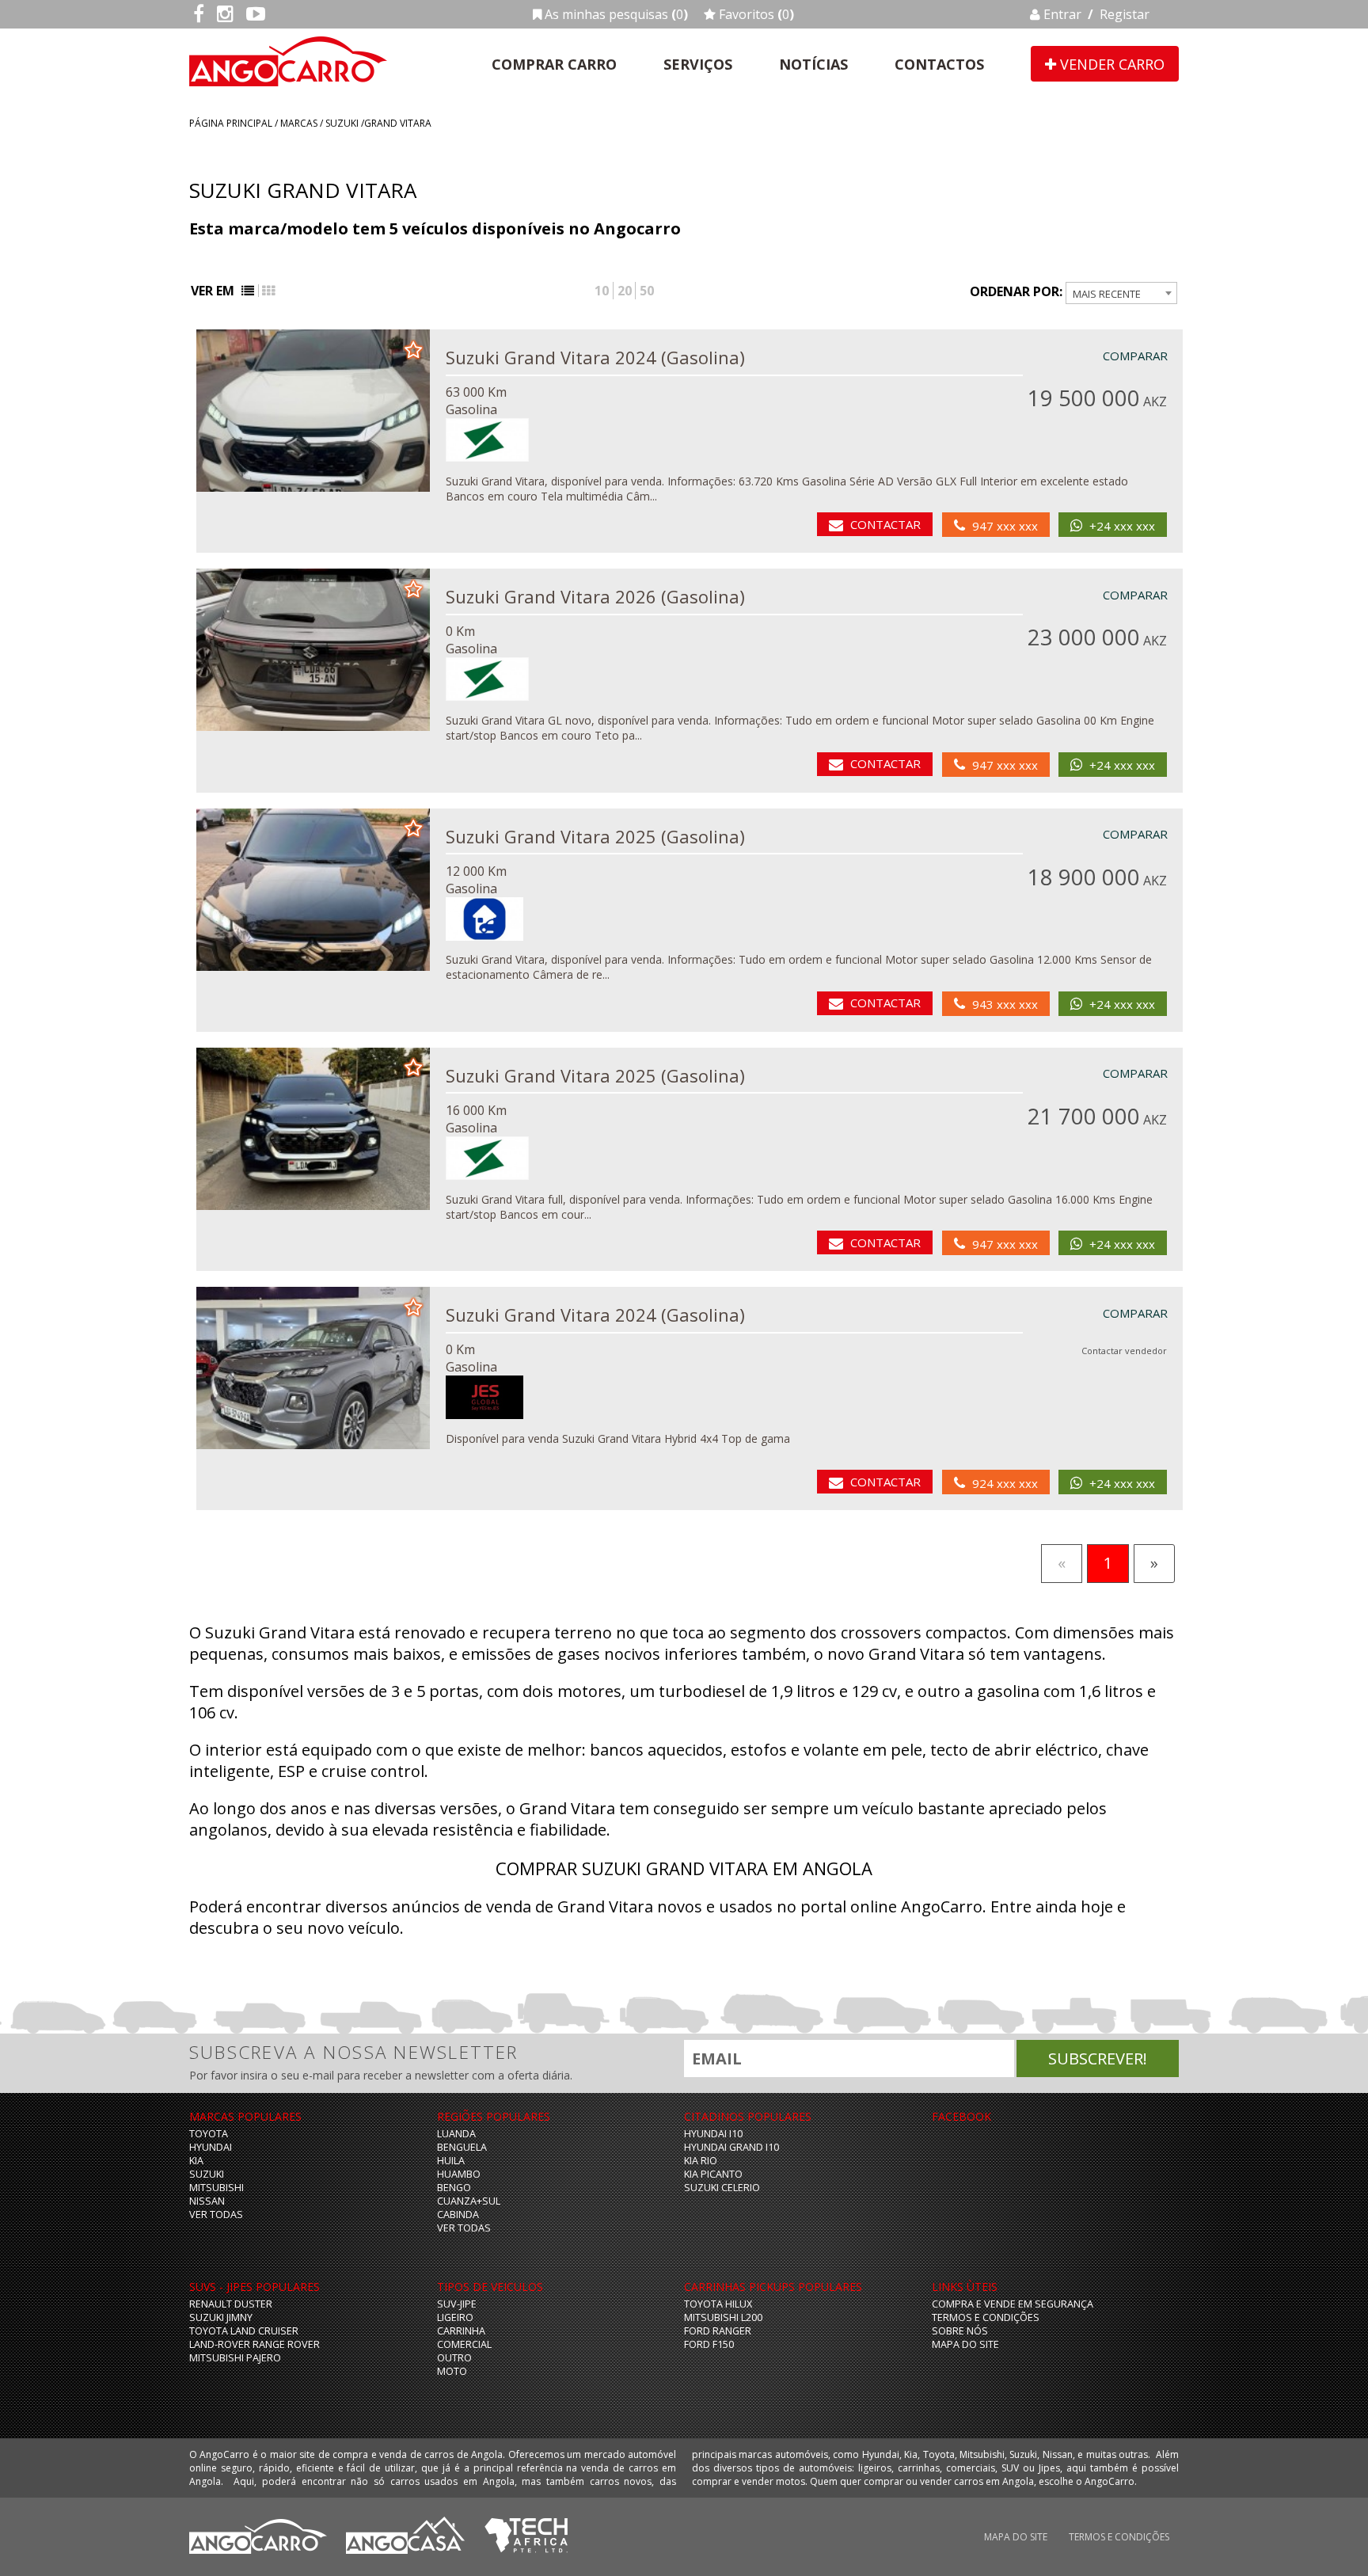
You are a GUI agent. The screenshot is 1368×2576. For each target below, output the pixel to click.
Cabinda (458, 2215)
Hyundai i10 (713, 2134)
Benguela (462, 2147)
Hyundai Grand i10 (731, 2147)
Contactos (939, 64)
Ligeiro (455, 2317)
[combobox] (1121, 293)
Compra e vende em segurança (1013, 2304)
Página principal (231, 123)
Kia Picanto (713, 2174)
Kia (196, 2161)
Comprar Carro (554, 64)
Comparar (1135, 356)
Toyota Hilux (718, 2304)
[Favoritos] (413, 348)
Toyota (209, 2134)
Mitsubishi (217, 2188)
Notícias (813, 64)
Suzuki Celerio (722, 2188)
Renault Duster (231, 2304)
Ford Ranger (718, 2331)
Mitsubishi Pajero (235, 2358)
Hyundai (211, 2147)
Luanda (456, 2134)
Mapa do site (965, 2344)
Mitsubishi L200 (723, 2317)
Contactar (885, 524)
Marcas (299, 123)
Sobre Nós (960, 2331)
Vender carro (1110, 64)
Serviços (698, 64)
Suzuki (342, 123)
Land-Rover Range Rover (255, 2344)
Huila (451, 2161)
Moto (452, 2371)
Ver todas (216, 2215)
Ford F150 (709, 2344)
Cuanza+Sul (469, 2201)
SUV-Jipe (457, 2304)
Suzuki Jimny (221, 2317)
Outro (454, 2358)
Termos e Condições (986, 2317)
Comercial (464, 2344)
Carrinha (461, 2331)
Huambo (459, 2174)
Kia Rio (701, 2161)
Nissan (207, 2201)
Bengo (454, 2188)
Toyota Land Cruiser (244, 2331)
